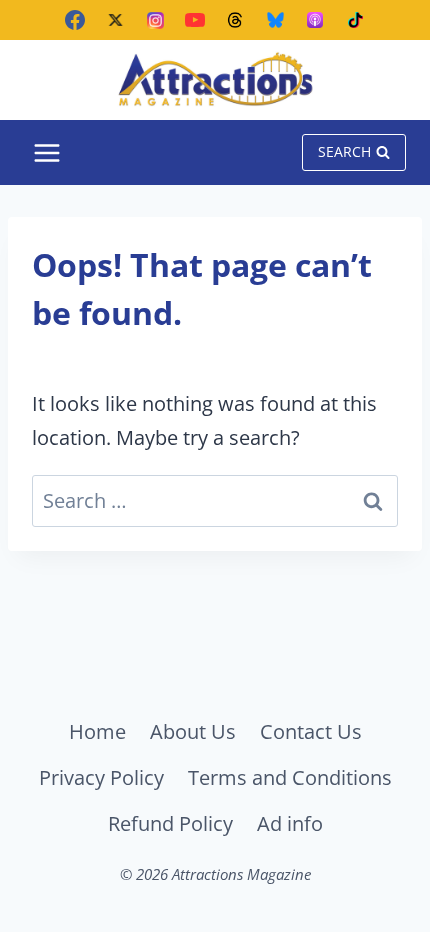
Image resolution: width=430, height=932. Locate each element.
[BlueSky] (275, 20)
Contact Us (311, 731)
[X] (115, 20)
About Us (193, 731)
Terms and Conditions (290, 777)
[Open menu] (47, 152)
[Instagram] (155, 20)
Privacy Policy (101, 777)
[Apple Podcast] (315, 20)
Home (97, 731)
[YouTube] (195, 20)
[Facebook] (75, 20)
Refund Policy (170, 823)
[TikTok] (355, 20)
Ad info (290, 823)
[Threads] (235, 20)
